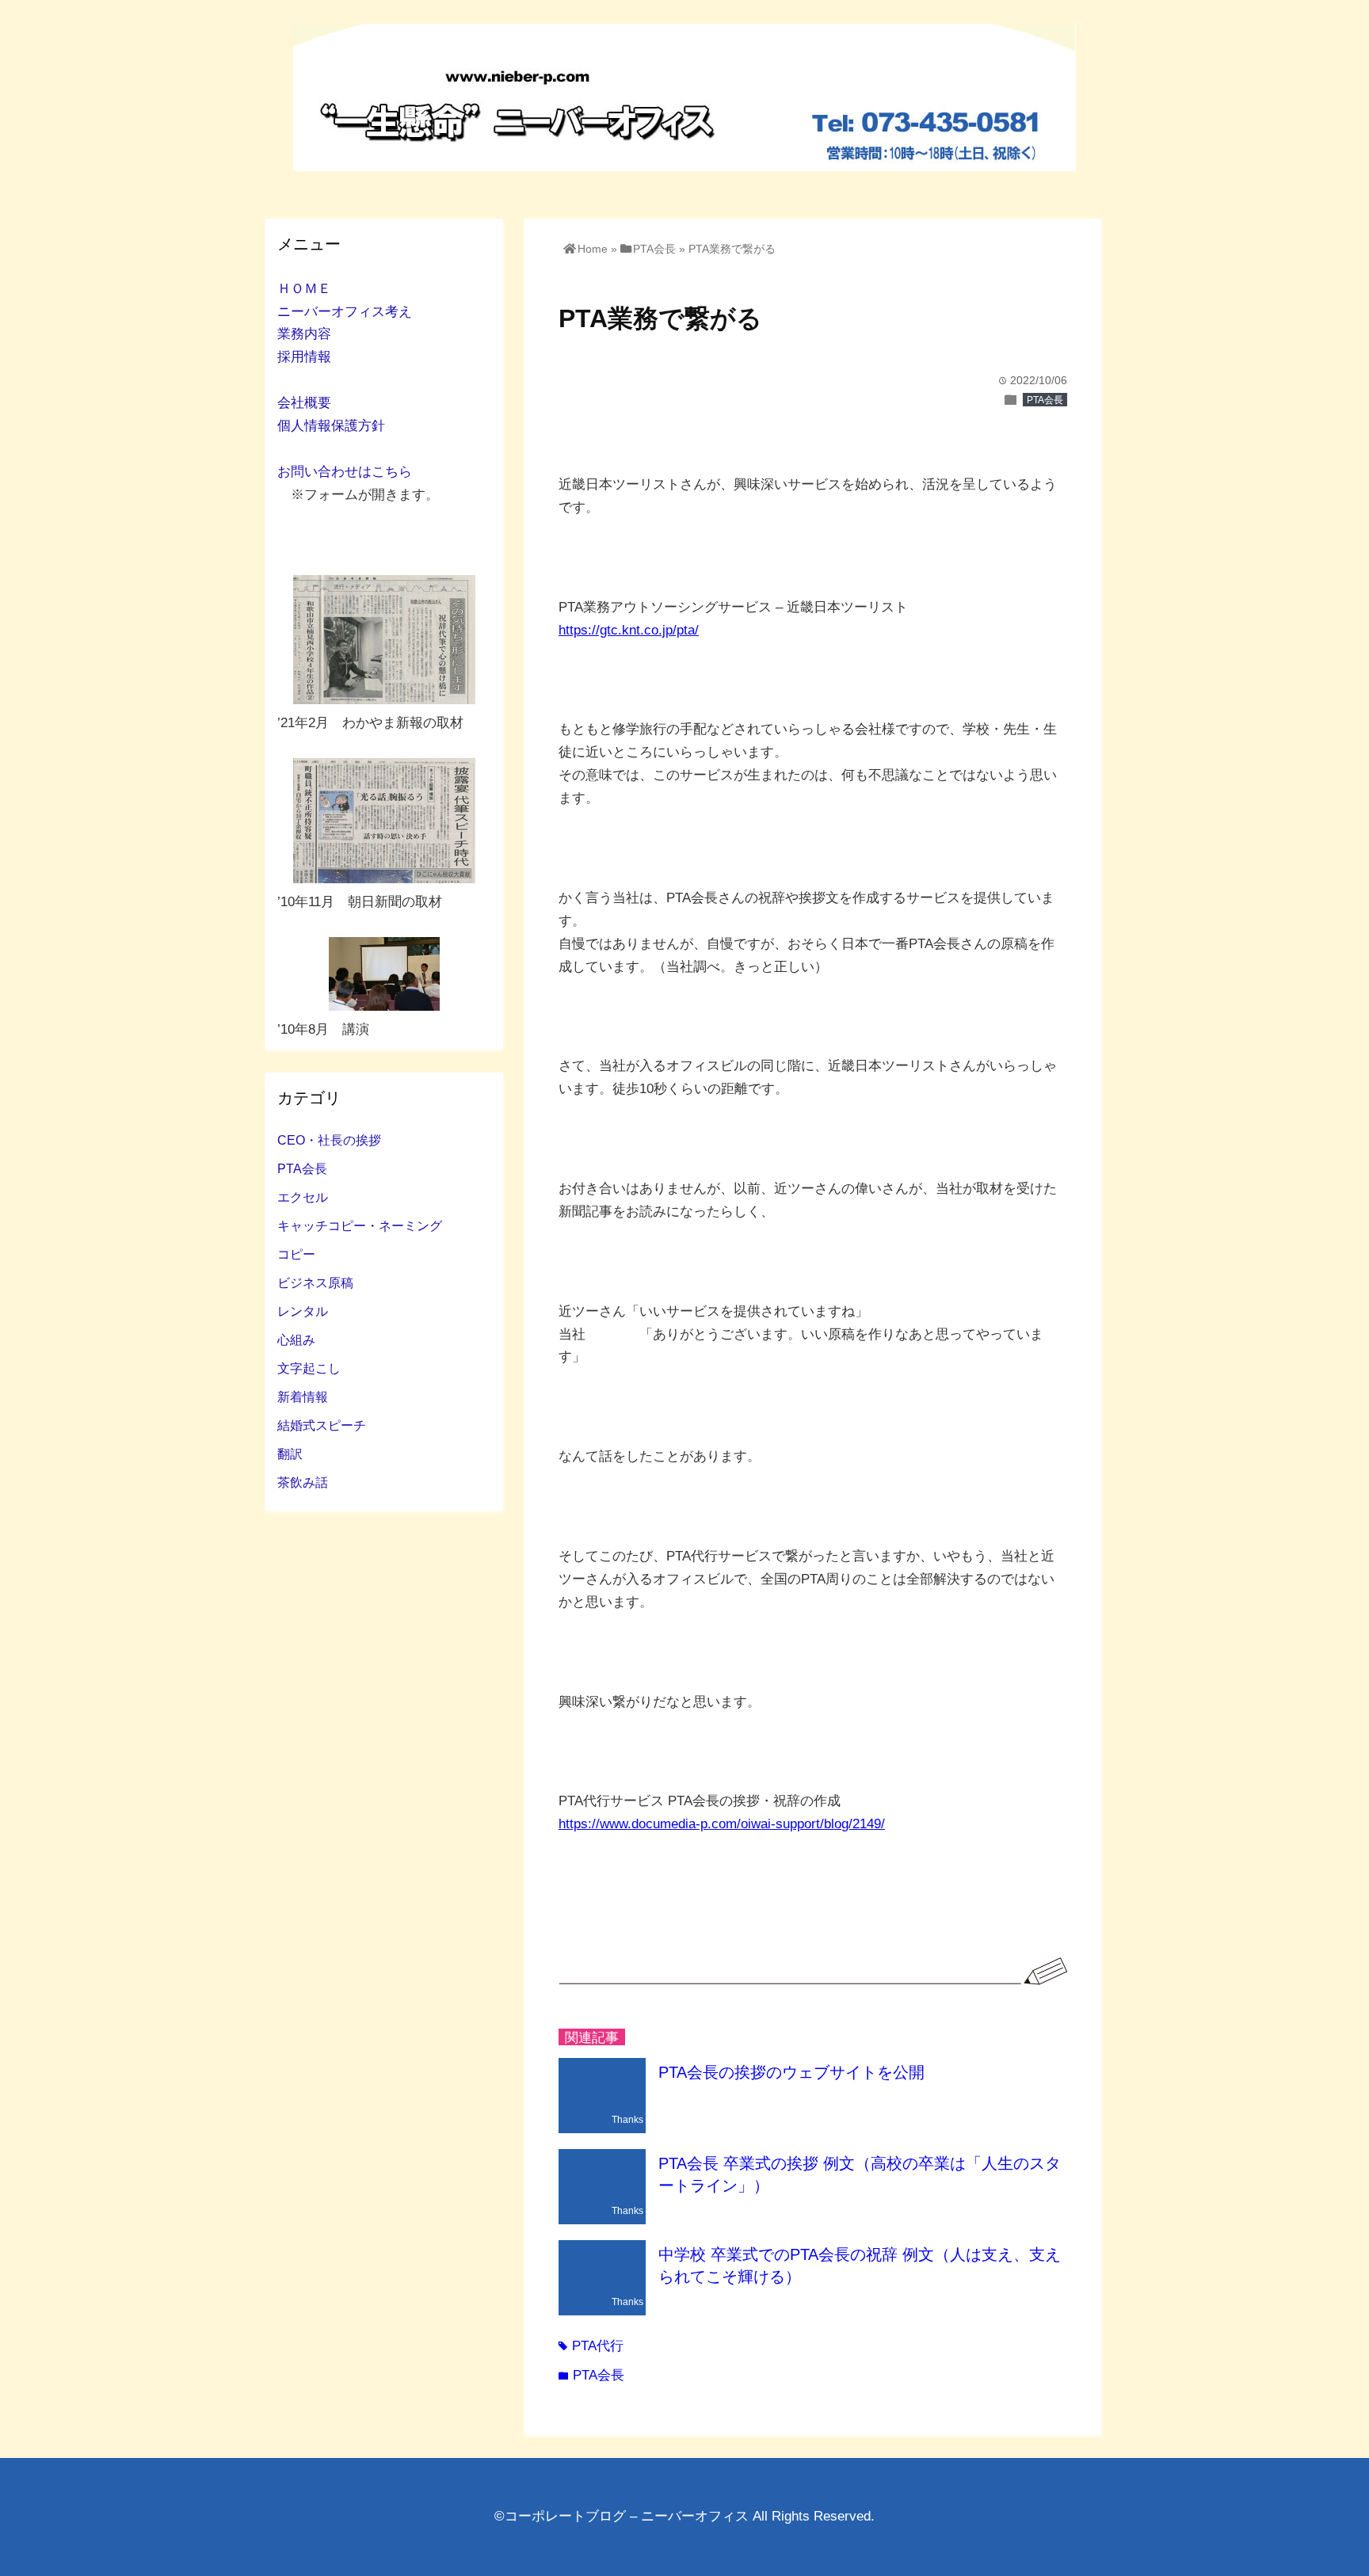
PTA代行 (591, 2346)
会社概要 (304, 403)
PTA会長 (1045, 400)
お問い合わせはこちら (345, 472)
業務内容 (304, 334)
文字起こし (309, 1368)
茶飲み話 (303, 1482)
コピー (296, 1254)
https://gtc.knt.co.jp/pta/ (629, 630)
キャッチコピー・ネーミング (360, 1225)
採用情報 (304, 357)
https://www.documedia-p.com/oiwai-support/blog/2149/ (722, 1824)
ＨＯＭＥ (304, 289)
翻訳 (290, 1454)
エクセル (303, 1197)
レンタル (303, 1311)
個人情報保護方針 (331, 426)
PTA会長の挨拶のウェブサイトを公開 (791, 2072)
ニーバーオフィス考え (345, 312)
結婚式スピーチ (322, 1425)
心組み (296, 1339)
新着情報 (303, 1397)
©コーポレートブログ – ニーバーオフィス (622, 2516)
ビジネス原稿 (315, 1282)
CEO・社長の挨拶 (329, 1140)
